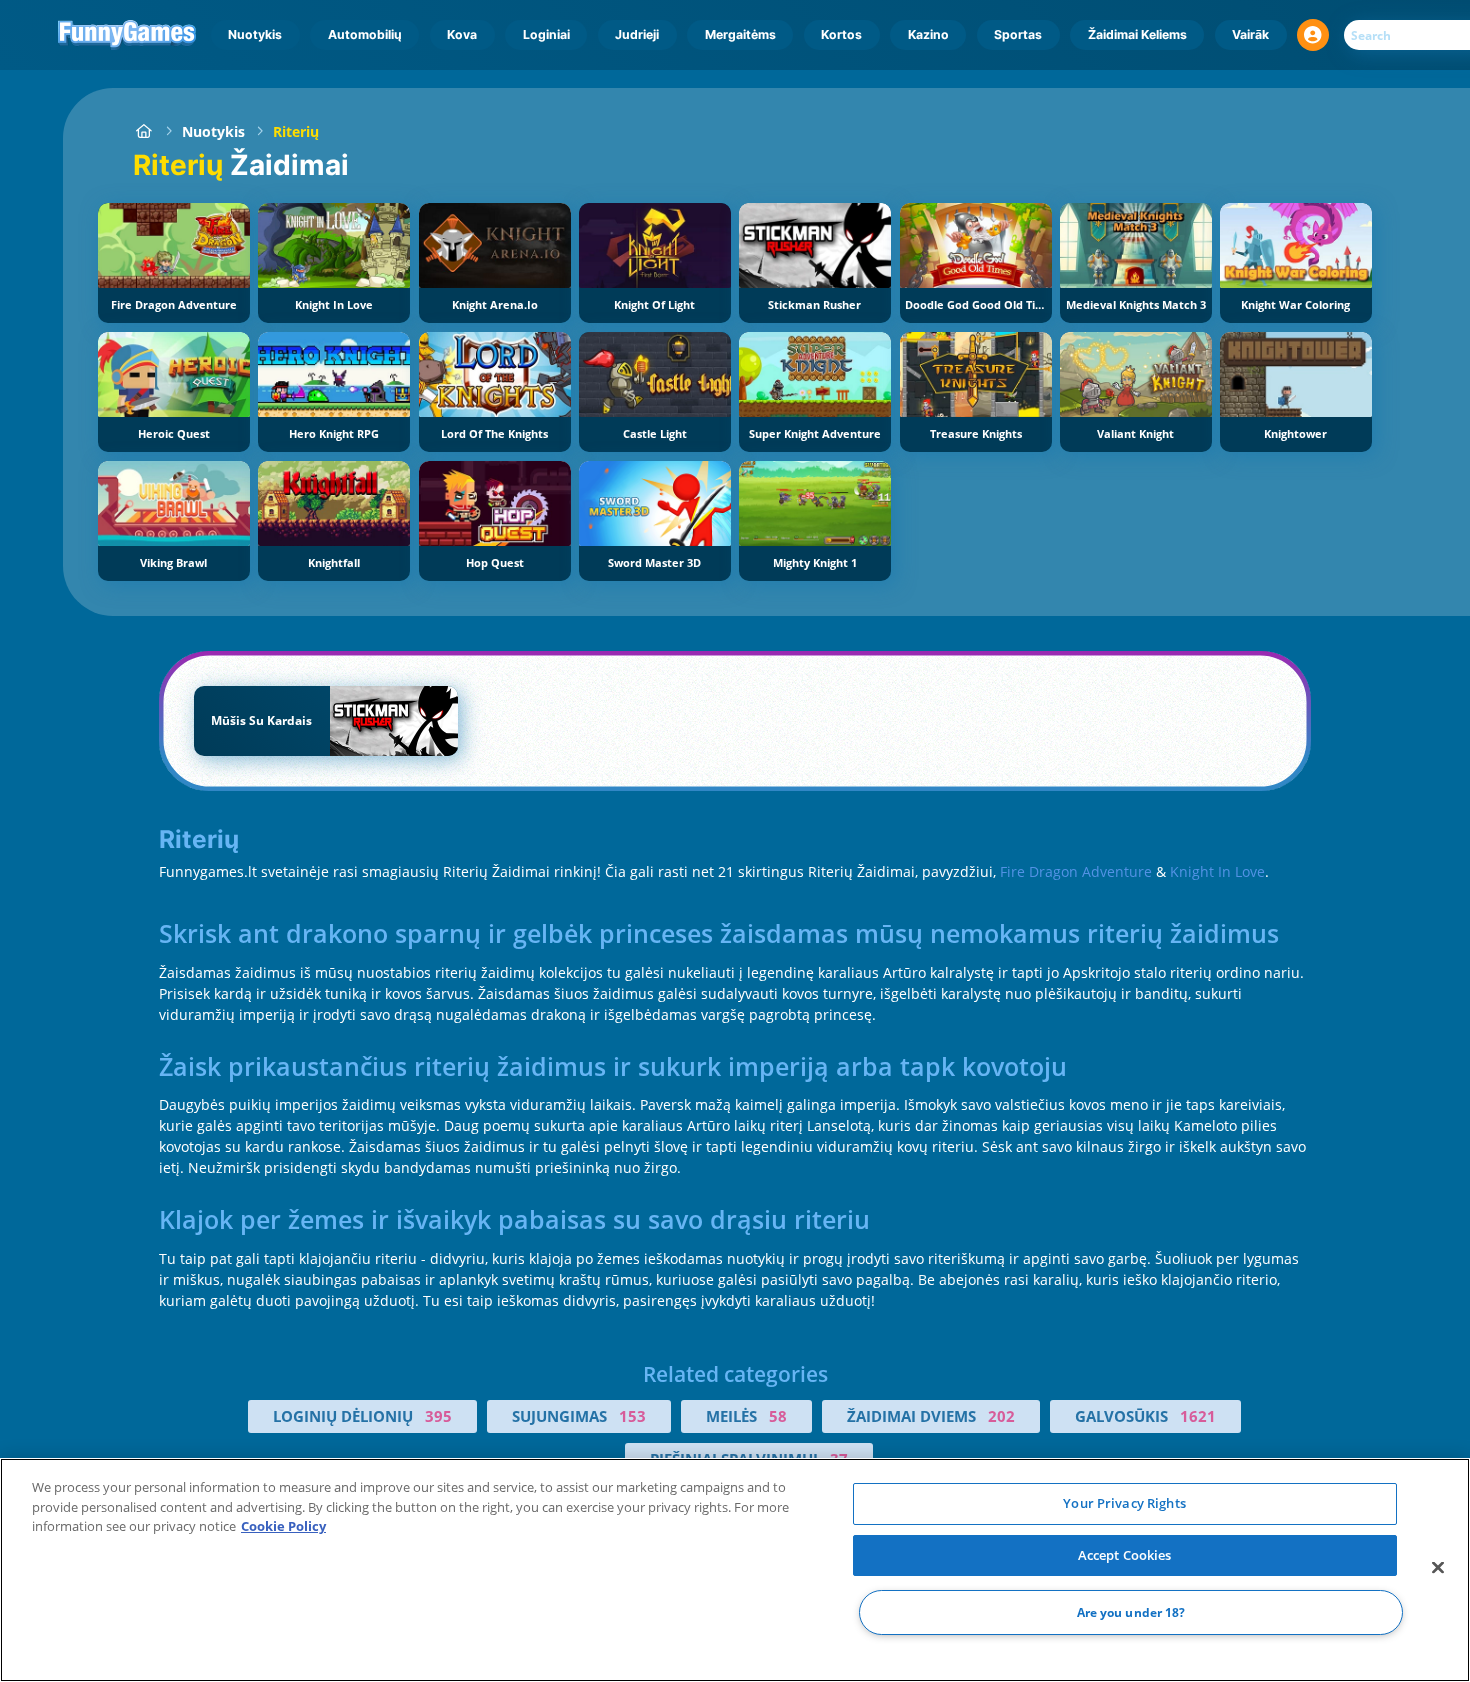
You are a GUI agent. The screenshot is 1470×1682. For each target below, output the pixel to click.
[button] (1313, 35)
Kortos (841, 34)
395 (438, 1416)
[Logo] (127, 35)
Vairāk (1250, 34)
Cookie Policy (283, 1526)
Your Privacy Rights (1124, 1503)
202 (1001, 1416)
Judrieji (637, 34)
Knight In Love (1217, 871)
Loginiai (546, 34)
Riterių (296, 131)
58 (778, 1416)
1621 (1198, 1416)
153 (632, 1416)
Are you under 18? (1131, 1612)
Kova (462, 34)
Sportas (1018, 34)
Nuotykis (255, 34)
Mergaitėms (740, 34)
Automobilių (365, 34)
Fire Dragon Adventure (1076, 871)
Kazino (928, 34)
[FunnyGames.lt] (143, 131)
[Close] (1438, 1568)
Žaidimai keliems (1137, 34)
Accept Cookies (1125, 1555)
